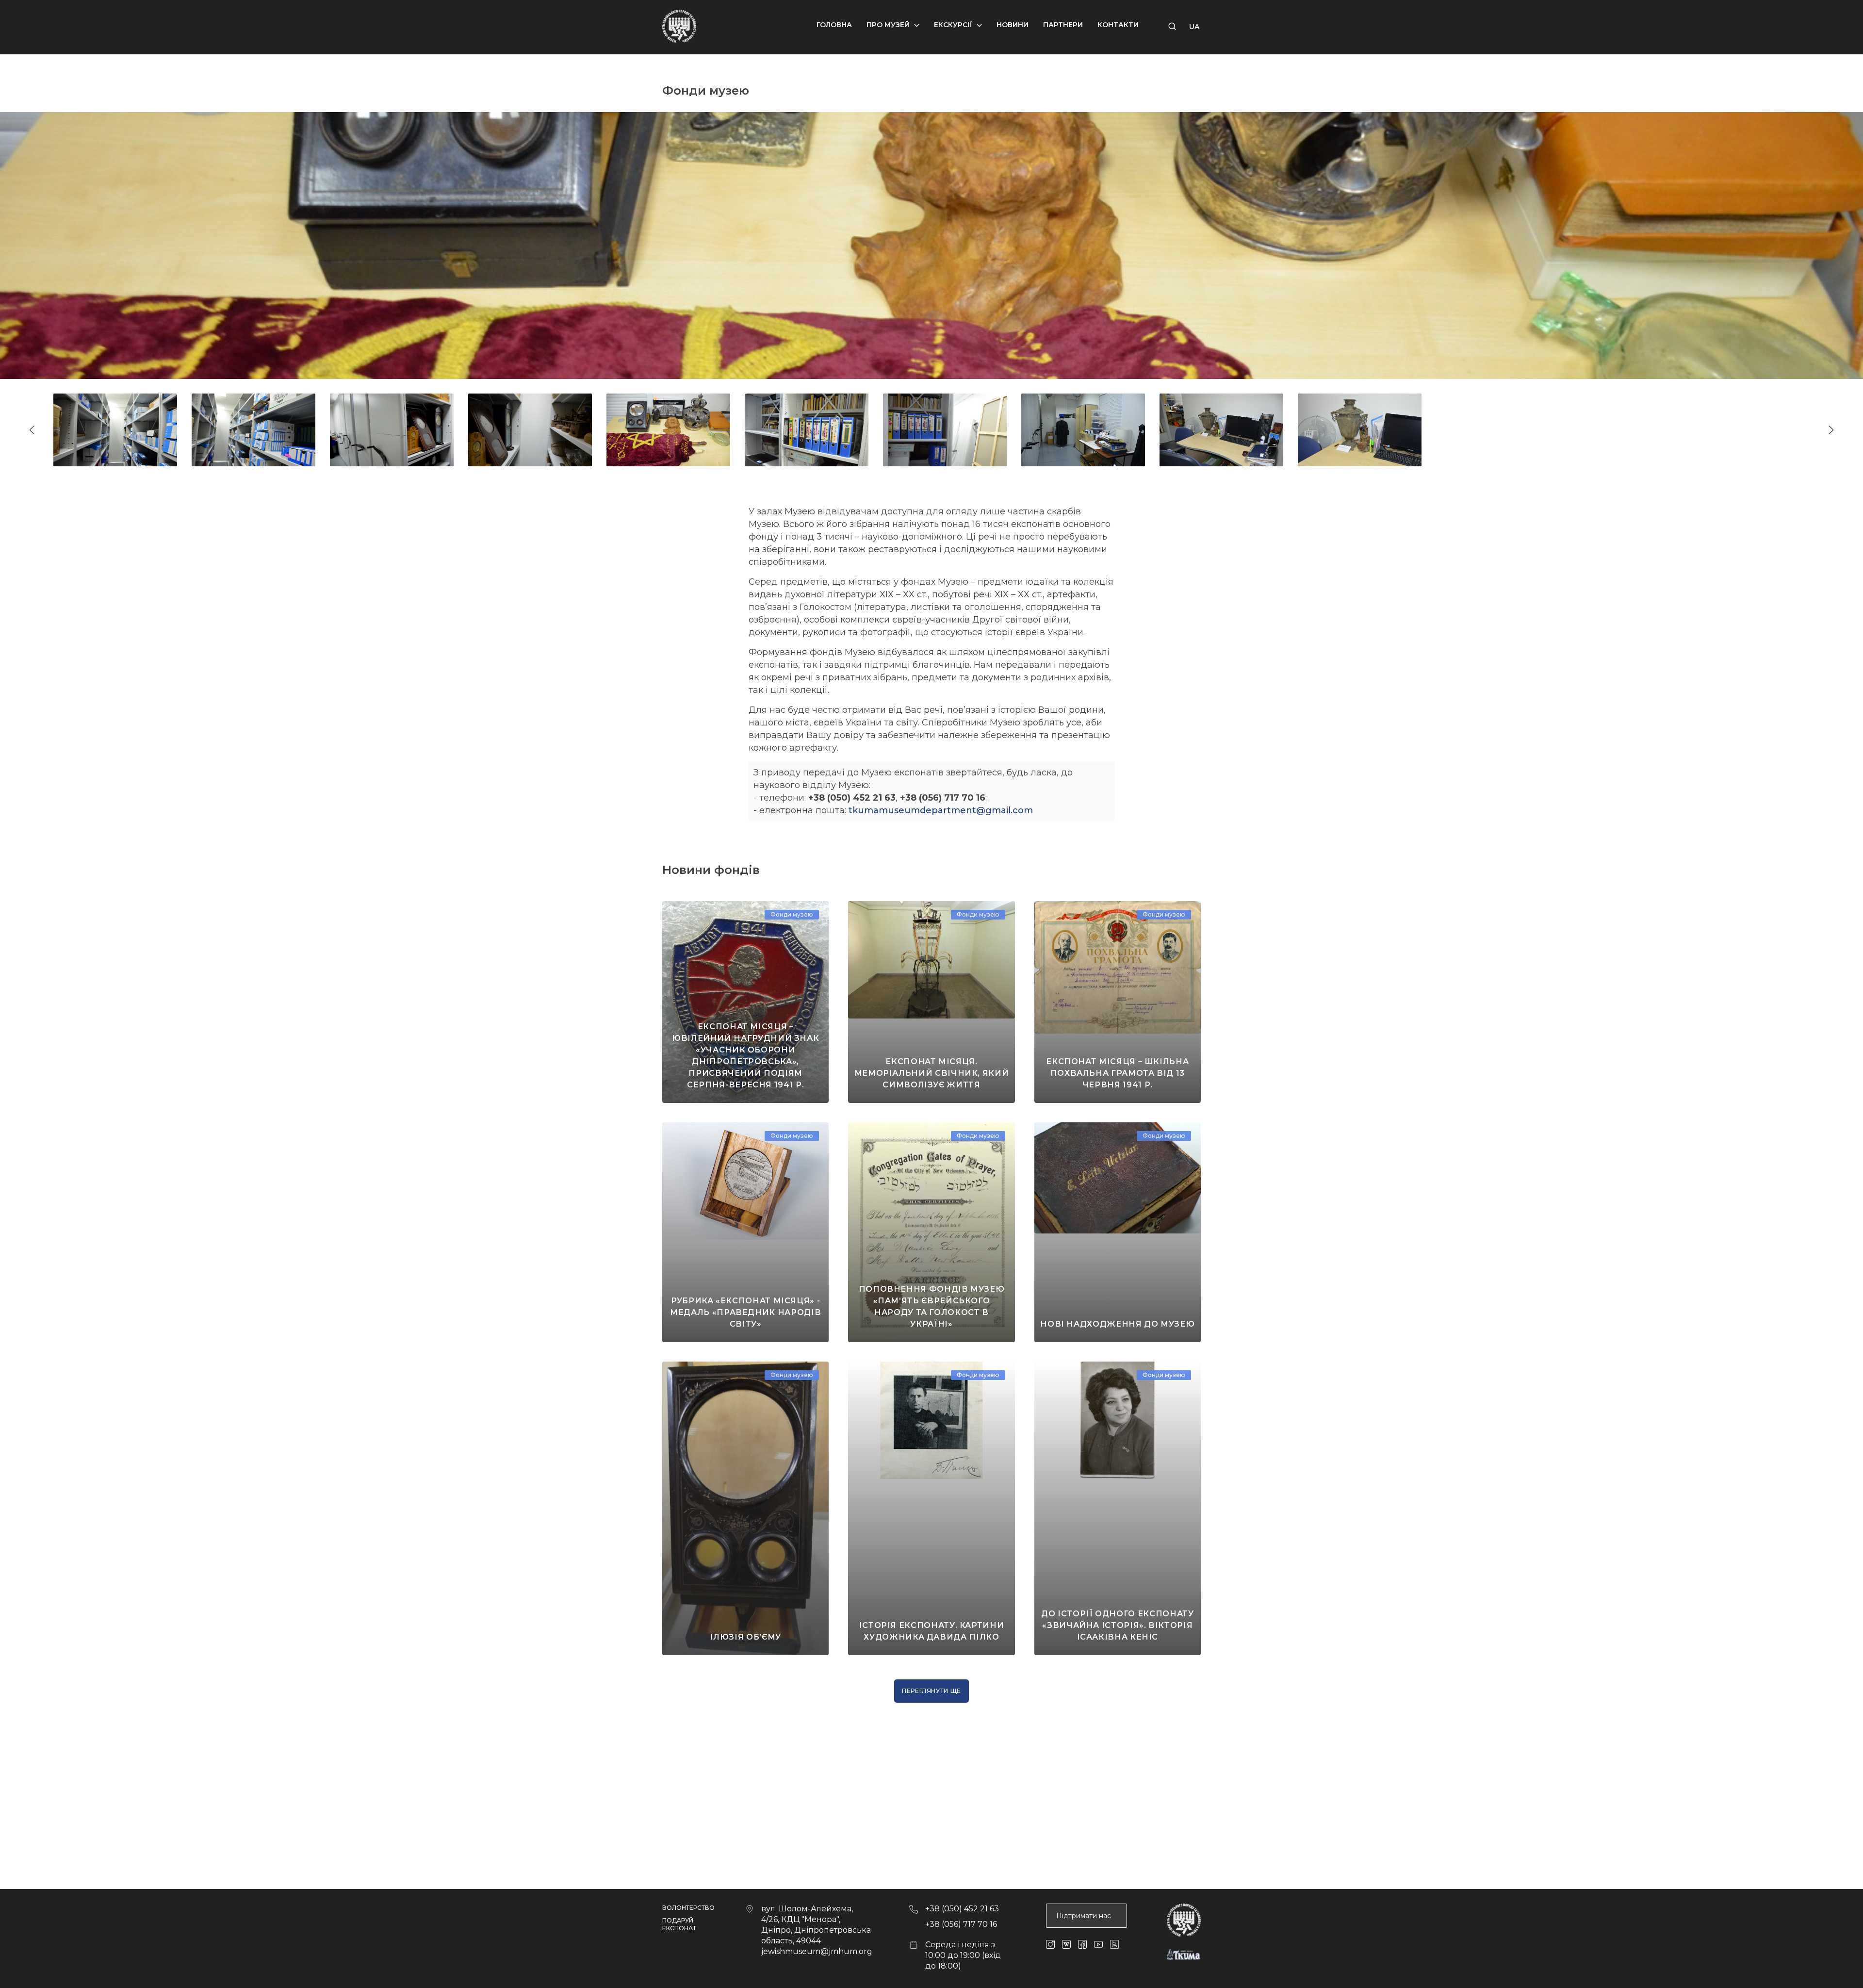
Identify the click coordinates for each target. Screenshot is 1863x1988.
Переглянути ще (931, 1691)
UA (1194, 27)
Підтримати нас (1084, 1916)
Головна (834, 25)
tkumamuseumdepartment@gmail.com (941, 810)
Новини (1013, 25)
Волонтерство (688, 1908)
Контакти (1118, 25)
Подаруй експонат (679, 1924)
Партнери (1063, 25)
